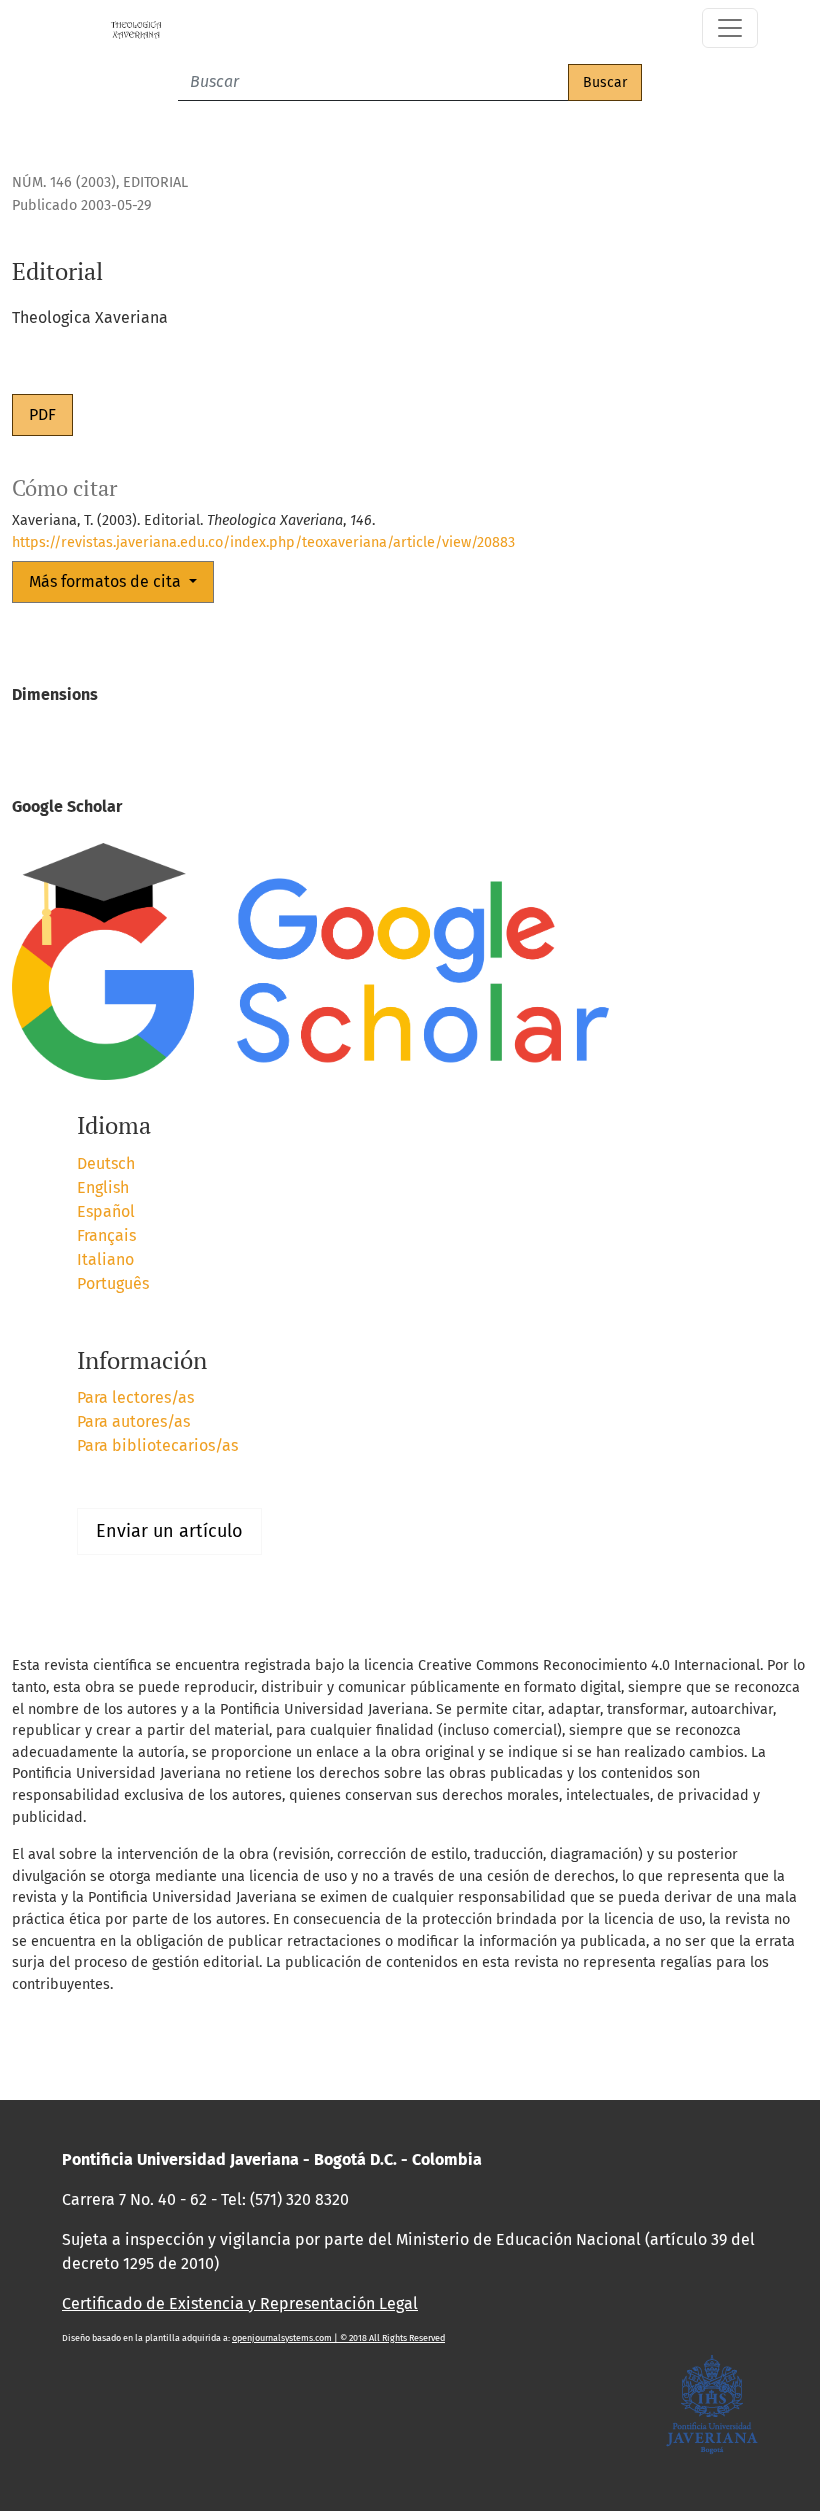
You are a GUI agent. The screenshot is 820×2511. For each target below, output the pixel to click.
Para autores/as (133, 1421)
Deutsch (106, 1163)
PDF (42, 414)
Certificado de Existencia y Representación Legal (240, 2303)
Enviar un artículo (169, 1531)
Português (113, 1283)
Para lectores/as (135, 1397)
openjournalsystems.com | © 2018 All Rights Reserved (338, 2338)
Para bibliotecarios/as (157, 1445)
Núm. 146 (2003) (64, 182)
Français (106, 1235)
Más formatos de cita (107, 581)
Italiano (105, 1259)
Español (106, 1211)
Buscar (605, 82)
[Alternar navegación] (730, 28)
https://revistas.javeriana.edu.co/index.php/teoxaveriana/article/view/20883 (263, 542)
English (103, 1187)
